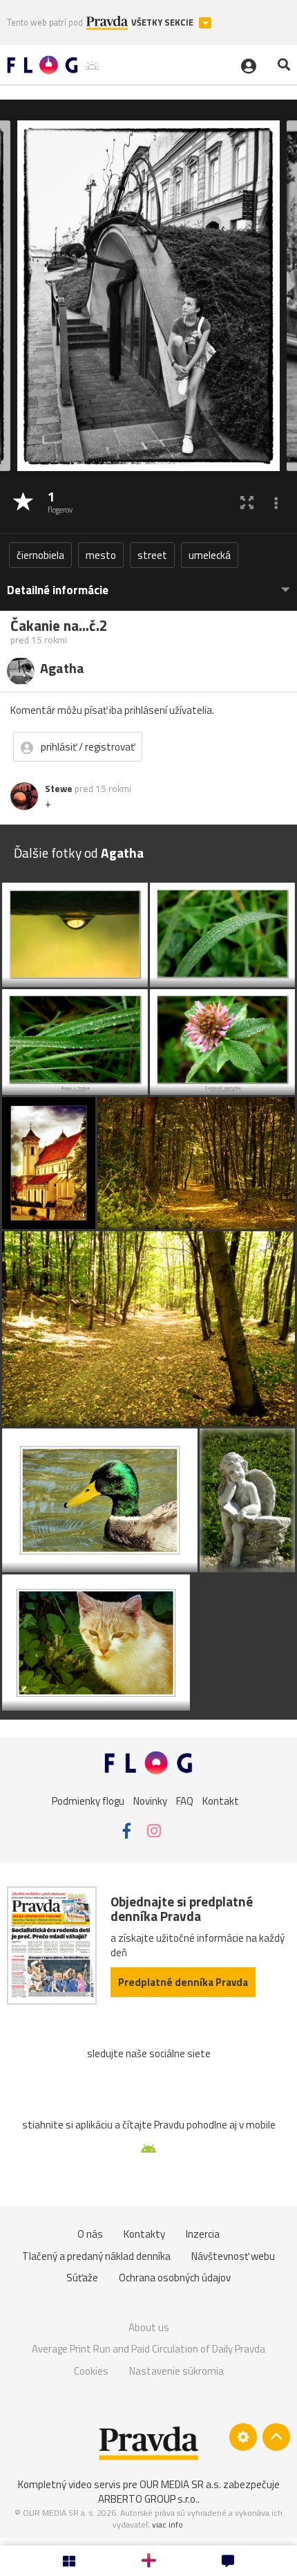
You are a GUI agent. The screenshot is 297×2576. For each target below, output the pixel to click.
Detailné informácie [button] (58, 590)
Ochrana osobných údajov (175, 2278)
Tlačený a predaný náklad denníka (96, 2256)
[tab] (148, 583)
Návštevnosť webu (233, 2256)
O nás (90, 2234)
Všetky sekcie (163, 22)
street (152, 555)
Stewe (59, 789)
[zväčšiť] (247, 503)
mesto (101, 555)
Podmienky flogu (88, 1801)
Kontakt (221, 1801)
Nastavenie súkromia (176, 2371)
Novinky (150, 1801)
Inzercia (203, 2234)
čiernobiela (40, 555)
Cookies (91, 2371)
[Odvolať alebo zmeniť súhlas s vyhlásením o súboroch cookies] (243, 2437)
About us (149, 2327)
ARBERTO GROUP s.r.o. (148, 2499)
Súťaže (82, 2278)
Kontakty (144, 2234)
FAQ (185, 1801)
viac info (167, 2524)
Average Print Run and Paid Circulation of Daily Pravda (148, 2349)
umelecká (210, 555)
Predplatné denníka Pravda (183, 1982)
